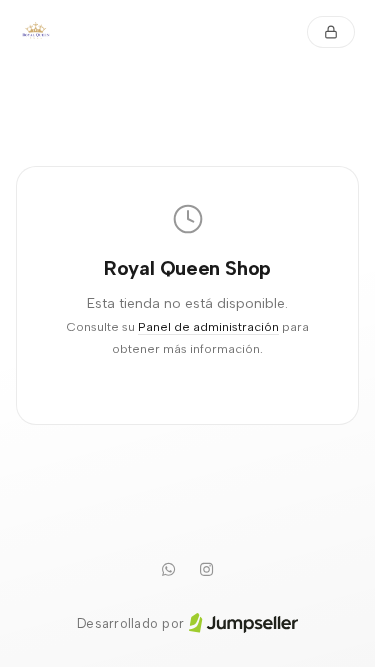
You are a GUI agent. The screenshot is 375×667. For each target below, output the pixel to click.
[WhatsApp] (169, 570)
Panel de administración (208, 326)
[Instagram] (207, 570)
